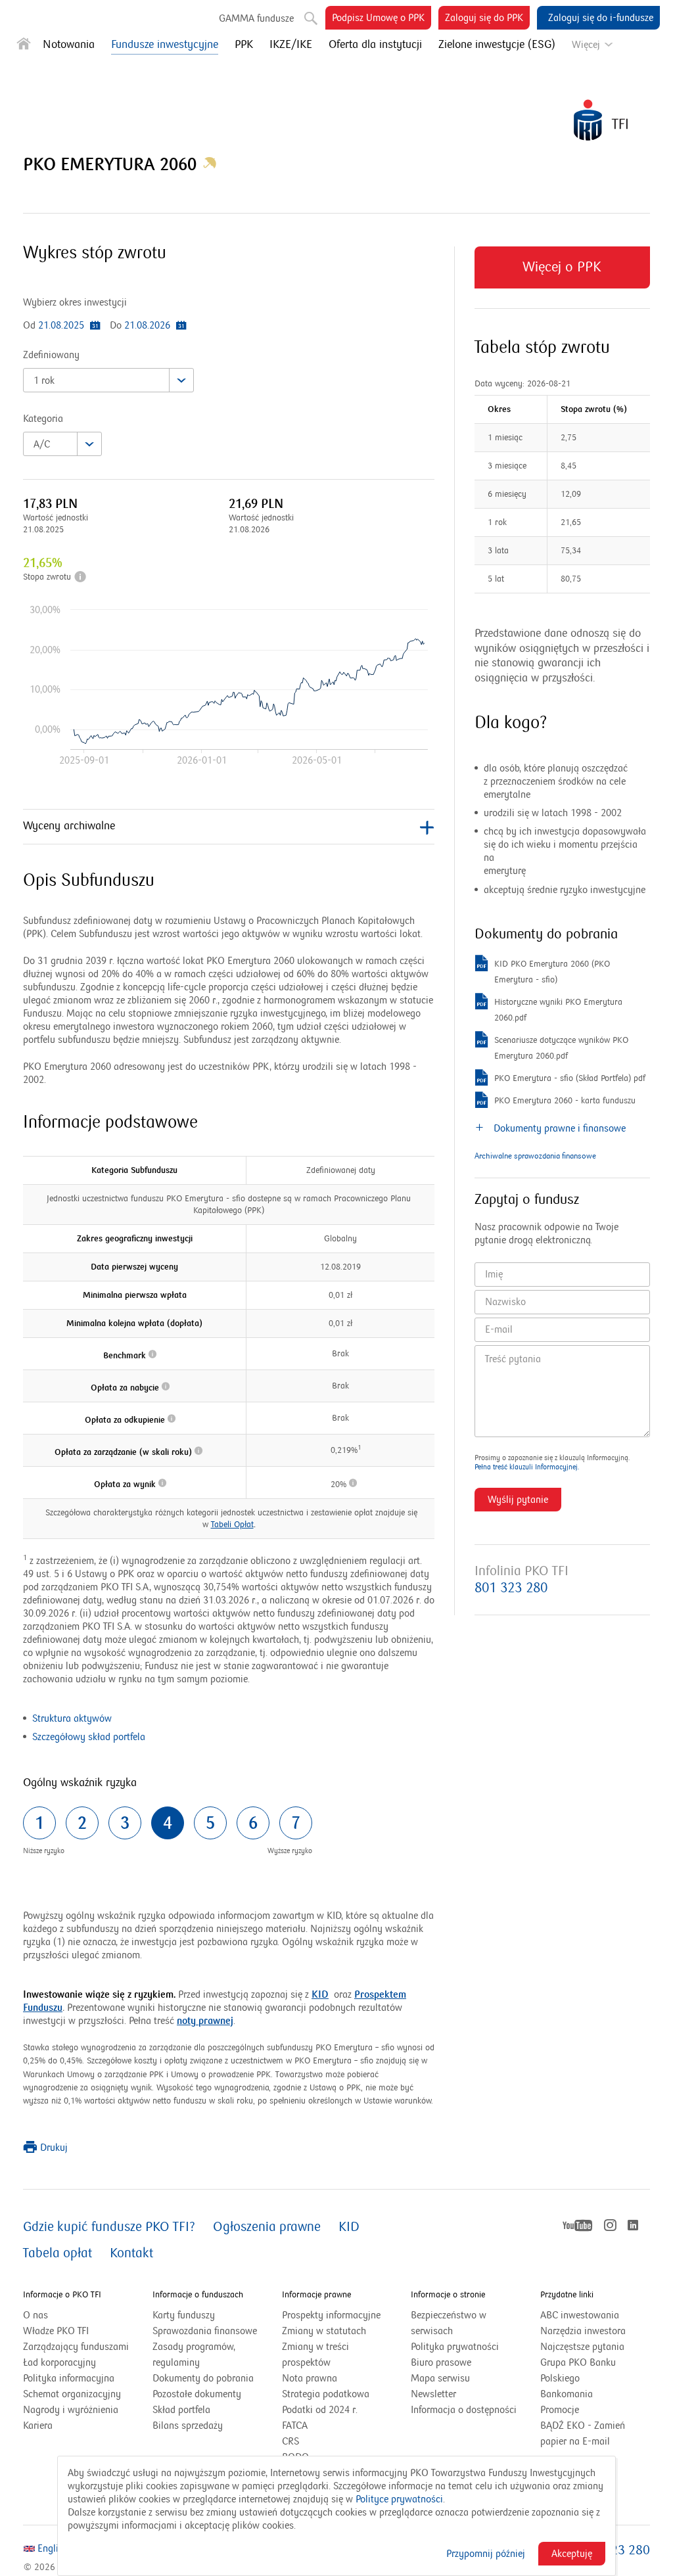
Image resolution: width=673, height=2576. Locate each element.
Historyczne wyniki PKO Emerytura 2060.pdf (558, 1011)
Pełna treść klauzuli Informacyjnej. (527, 1467)
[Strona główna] (24, 46)
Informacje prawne (316, 2295)
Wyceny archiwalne (69, 826)
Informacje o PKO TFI (62, 2295)
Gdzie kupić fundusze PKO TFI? (109, 2227)
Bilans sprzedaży (188, 2426)
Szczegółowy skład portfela (89, 1737)
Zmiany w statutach (337, 2332)
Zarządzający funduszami (76, 2347)
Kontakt (131, 2253)
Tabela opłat (58, 2253)
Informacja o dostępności (464, 2410)
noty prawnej (205, 2021)
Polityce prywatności (399, 2499)
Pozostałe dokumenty (197, 2394)
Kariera (38, 2426)
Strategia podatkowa (326, 2394)
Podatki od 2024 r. (336, 2410)
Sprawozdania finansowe (205, 2331)
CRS (290, 2441)
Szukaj (306, 13)
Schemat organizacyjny (72, 2394)
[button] (210, 165)
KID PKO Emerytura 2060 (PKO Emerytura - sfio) (552, 973)
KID (320, 1994)
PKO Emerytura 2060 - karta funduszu (565, 1102)
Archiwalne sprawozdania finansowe (535, 1156)
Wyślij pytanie (518, 1500)
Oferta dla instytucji (375, 45)
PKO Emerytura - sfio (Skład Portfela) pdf (570, 1079)
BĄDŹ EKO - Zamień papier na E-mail (583, 2433)
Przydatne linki (567, 2295)
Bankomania (583, 2395)
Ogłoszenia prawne (267, 2227)
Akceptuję (572, 2554)
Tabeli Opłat (232, 1525)
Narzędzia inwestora (583, 2331)
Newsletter (433, 2394)
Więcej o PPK (562, 274)
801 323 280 (511, 1588)
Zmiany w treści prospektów (323, 2356)
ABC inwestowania (580, 2315)
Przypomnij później (486, 2554)
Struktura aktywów (72, 1718)
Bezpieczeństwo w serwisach (449, 2323)
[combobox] (108, 380)
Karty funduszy (184, 2315)
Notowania (69, 45)
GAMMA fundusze (256, 18)
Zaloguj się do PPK (487, 20)
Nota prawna (310, 2378)
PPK (244, 45)
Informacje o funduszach (198, 2295)
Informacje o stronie (448, 2295)
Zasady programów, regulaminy (194, 2355)
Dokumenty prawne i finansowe (558, 1128)
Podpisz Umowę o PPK (382, 20)
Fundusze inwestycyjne (165, 45)
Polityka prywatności (455, 2347)
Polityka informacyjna (69, 2378)
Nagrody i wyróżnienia (71, 2410)
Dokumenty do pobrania (203, 2378)
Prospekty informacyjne (331, 2315)
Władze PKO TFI (56, 2331)
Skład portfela (198, 2410)
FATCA (295, 2426)
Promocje (560, 2410)
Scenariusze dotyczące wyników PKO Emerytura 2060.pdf (561, 1049)
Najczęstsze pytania (582, 2347)
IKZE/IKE (291, 45)
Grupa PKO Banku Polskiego (578, 2371)
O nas (35, 2315)
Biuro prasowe (441, 2362)
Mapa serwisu (440, 2378)
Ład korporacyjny (59, 2362)
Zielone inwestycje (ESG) (497, 45)
